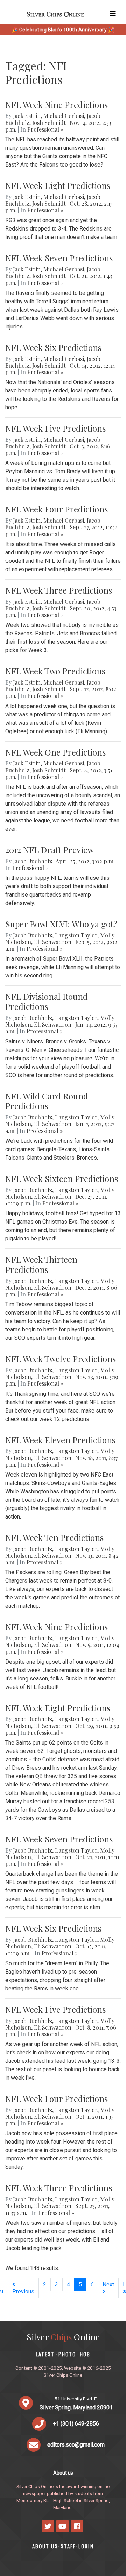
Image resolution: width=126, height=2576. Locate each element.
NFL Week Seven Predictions (59, 258)
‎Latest (45, 2354)
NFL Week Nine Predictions (57, 105)
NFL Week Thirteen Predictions (41, 1264)
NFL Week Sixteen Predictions (62, 1179)
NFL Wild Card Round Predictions (47, 1101)
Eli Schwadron (53, 942)
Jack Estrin (27, 116)
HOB (85, 2354)
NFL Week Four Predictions (57, 509)
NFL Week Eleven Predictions (60, 1440)
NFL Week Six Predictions (53, 347)
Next (108, 2284)
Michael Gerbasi (64, 116)
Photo (67, 2354)
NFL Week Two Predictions (55, 671)
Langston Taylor (76, 935)
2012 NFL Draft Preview (50, 850)
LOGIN (86, 2546)
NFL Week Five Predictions (55, 428)
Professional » (45, 129)
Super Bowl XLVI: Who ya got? (61, 924)
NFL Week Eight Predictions (58, 185)
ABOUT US (45, 2546)
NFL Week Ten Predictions (54, 1537)
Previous (23, 2291)
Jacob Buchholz (33, 861)
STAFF (68, 2546)
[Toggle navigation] (113, 14)
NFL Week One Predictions (55, 752)
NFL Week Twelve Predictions (61, 1359)
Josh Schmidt (49, 123)
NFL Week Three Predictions (59, 590)
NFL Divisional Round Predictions (47, 1001)
